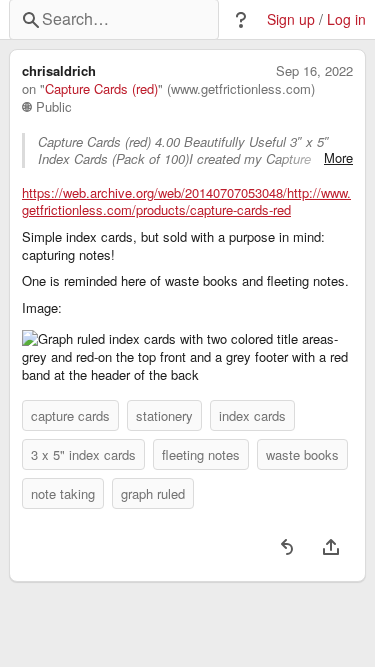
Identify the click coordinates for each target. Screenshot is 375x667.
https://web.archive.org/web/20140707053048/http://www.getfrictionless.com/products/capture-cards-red (186, 202)
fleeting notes (201, 454)
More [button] (338, 158)
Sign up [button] (291, 19)
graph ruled (153, 493)
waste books (302, 454)
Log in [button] (346, 19)
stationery (164, 415)
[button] (241, 20)
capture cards (70, 415)
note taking (63, 493)
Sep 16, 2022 (314, 71)
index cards (252, 415)
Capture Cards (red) (101, 89)
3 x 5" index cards (83, 454)
